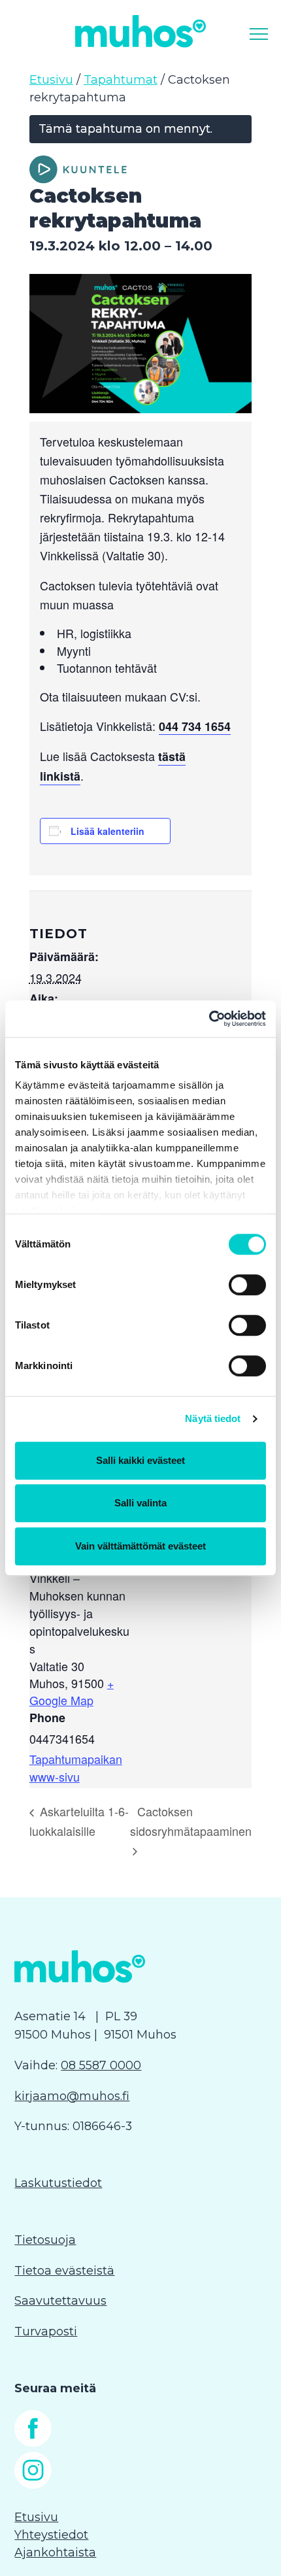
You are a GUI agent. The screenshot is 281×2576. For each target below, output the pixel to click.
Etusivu (51, 80)
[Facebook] (33, 2443)
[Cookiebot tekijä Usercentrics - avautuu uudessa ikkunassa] (209, 1019)
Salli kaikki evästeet (140, 1460)
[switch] (247, 1285)
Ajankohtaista (55, 2552)
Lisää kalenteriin (107, 831)
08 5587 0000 (101, 2065)
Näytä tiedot (213, 1418)
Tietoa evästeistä (64, 2271)
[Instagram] (33, 2485)
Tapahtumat (121, 80)
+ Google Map (72, 1691)
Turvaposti (46, 2331)
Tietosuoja (45, 2240)
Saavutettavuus (60, 2301)
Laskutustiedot (58, 2183)
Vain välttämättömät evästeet (140, 1546)
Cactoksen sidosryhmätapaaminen (191, 1821)
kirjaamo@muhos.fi (72, 2096)
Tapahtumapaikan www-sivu (76, 1768)
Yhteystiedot (51, 2535)
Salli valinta (140, 1503)
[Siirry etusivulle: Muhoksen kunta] (140, 31)
